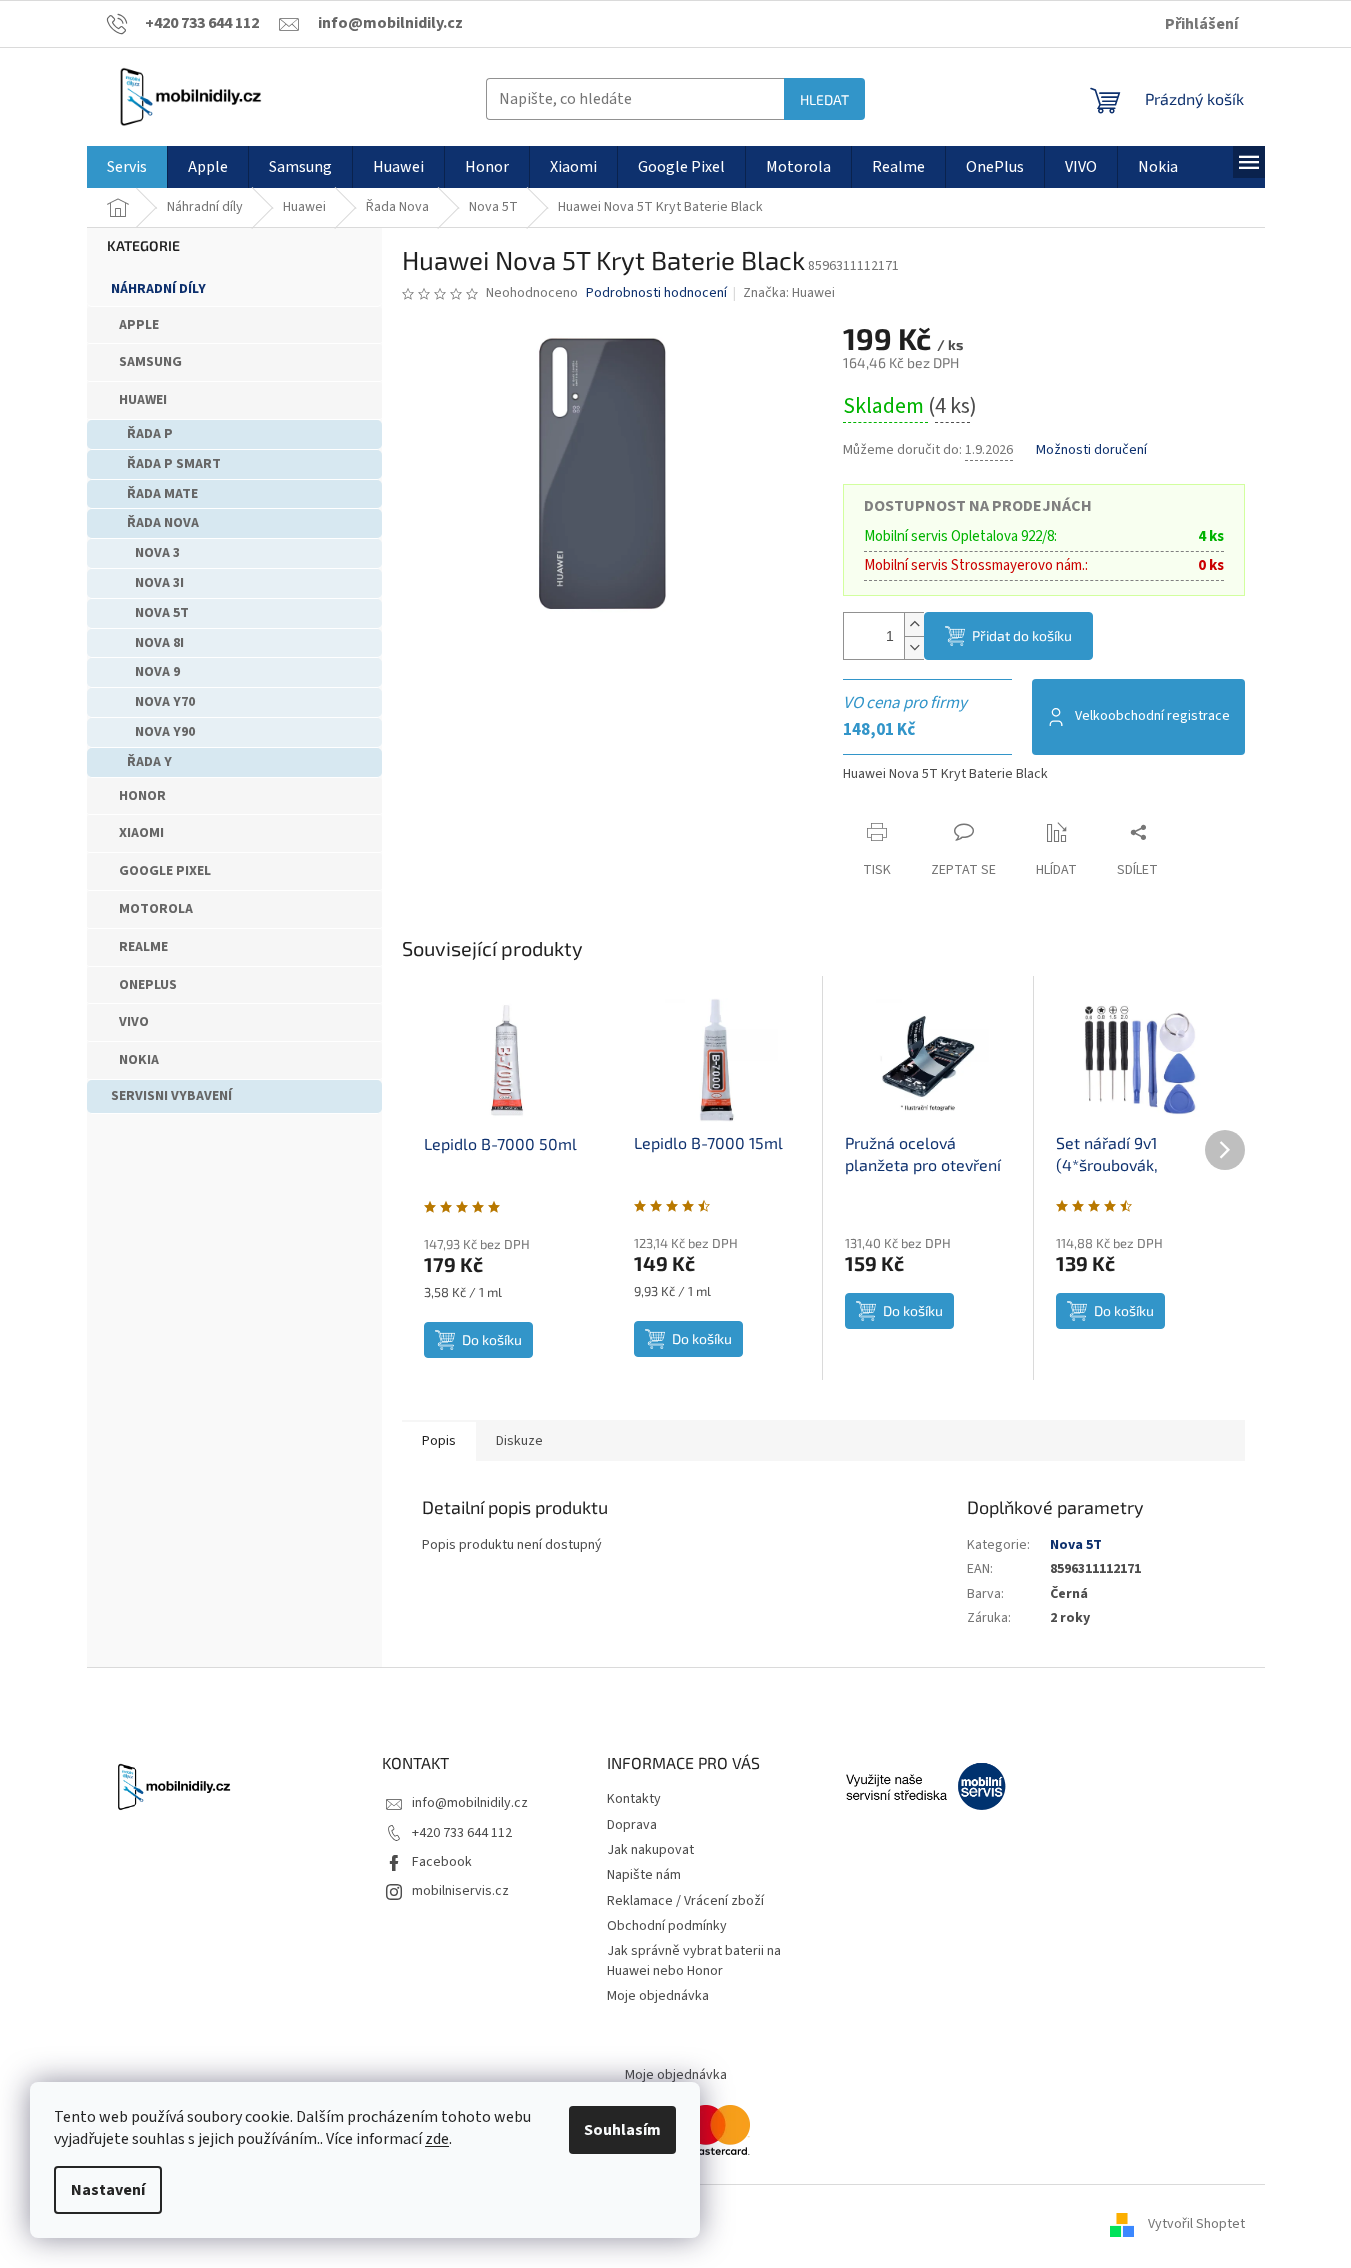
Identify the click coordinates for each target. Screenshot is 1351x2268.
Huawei (143, 400)
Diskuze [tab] (519, 1441)
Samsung (150, 362)
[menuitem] (127, 167)
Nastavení (108, 2190)
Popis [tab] (439, 1441)
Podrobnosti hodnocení (656, 293)
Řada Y (149, 762)
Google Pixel (165, 871)
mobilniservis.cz (460, 1891)
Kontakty (634, 1799)
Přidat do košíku (1022, 635)
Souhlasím (622, 2130)
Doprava (632, 1825)
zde (437, 2139)
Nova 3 (157, 553)
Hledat (824, 99)
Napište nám (644, 1875)
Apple (139, 325)
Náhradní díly (158, 289)
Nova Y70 (165, 702)
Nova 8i (159, 643)
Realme (143, 947)
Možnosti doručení (1091, 450)
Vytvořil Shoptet (1196, 2225)
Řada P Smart (174, 464)
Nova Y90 (165, 732)
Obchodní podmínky (667, 1926)
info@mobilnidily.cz (470, 1803)
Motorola (156, 909)
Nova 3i (159, 583)
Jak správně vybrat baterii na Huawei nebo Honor (694, 1960)
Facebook (442, 1862)
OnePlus (148, 985)
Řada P (150, 434)
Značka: (789, 293)
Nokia (139, 1060)
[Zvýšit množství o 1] (914, 624)
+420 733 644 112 (462, 1833)
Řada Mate (162, 494)
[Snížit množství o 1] (914, 647)
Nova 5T (162, 613)
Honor (142, 796)
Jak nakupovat (650, 1850)
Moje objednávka (658, 1996)
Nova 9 (157, 672)
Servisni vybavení (171, 1096)
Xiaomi (141, 833)
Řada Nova (163, 523)
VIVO (134, 1022)
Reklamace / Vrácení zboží (685, 1901)
